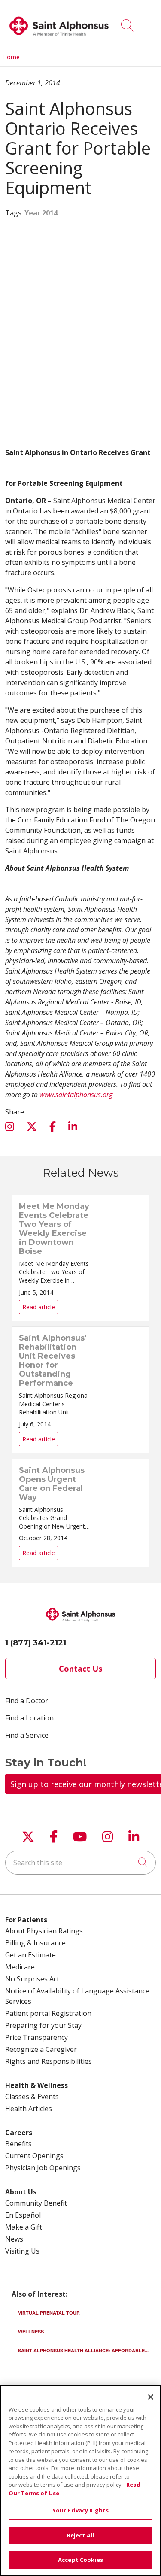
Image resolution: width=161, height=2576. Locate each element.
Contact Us (80, 1669)
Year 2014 (41, 213)
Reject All (80, 2535)
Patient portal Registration (48, 2013)
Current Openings (34, 2156)
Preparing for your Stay (43, 2025)
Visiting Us (22, 2251)
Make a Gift (24, 2227)
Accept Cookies (80, 2560)
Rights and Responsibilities (49, 2061)
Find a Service (27, 1735)
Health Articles (29, 2109)
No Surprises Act (32, 1979)
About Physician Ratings (44, 1931)
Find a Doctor (27, 1701)
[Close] (151, 2397)
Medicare (20, 1967)
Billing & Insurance (35, 1943)
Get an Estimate (30, 1955)
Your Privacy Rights (80, 2510)
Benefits (18, 2144)
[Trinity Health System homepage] (59, 39)
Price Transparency (36, 2037)
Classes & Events (32, 2097)
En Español (23, 2215)
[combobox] (80, 1863)
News (14, 2239)
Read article (80, 1258)
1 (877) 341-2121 (36, 1643)
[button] (149, 22)
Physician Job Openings (43, 2168)
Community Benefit (36, 2203)
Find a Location (29, 1718)
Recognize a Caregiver (41, 2049)
